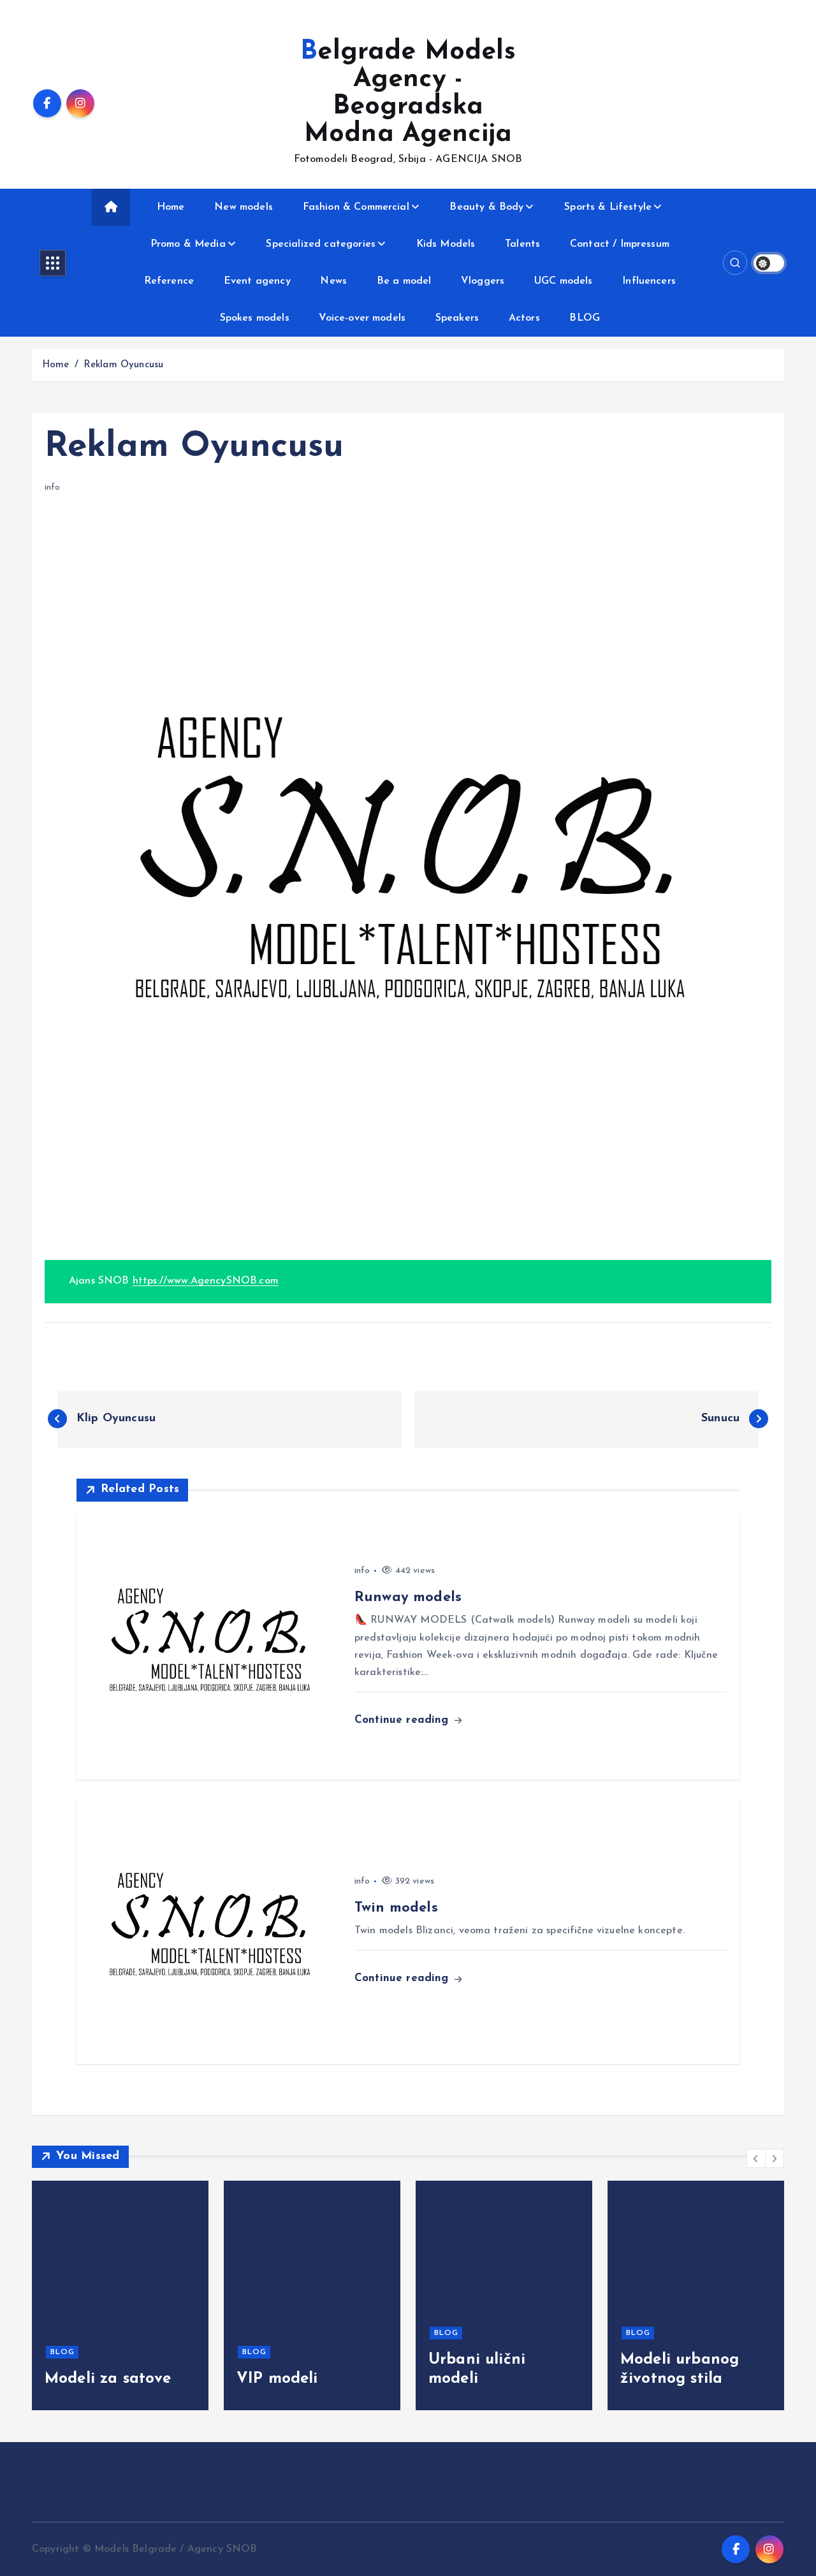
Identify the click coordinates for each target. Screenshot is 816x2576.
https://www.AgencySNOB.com (206, 1281)
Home (171, 207)
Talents (522, 244)
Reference (169, 281)
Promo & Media (188, 244)
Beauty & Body (486, 207)
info (53, 487)
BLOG (585, 318)
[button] (756, 2158)
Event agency (257, 281)
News (333, 281)
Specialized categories (321, 244)
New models (244, 207)
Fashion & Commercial (356, 207)
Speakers (457, 318)
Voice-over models (362, 318)
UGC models (564, 281)
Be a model (404, 281)
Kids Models (446, 244)
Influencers (649, 281)
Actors (524, 318)
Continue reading (404, 1720)
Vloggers (483, 281)
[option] (120, 2295)
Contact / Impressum (620, 244)
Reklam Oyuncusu (123, 365)
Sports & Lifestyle (608, 207)
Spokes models (255, 318)
